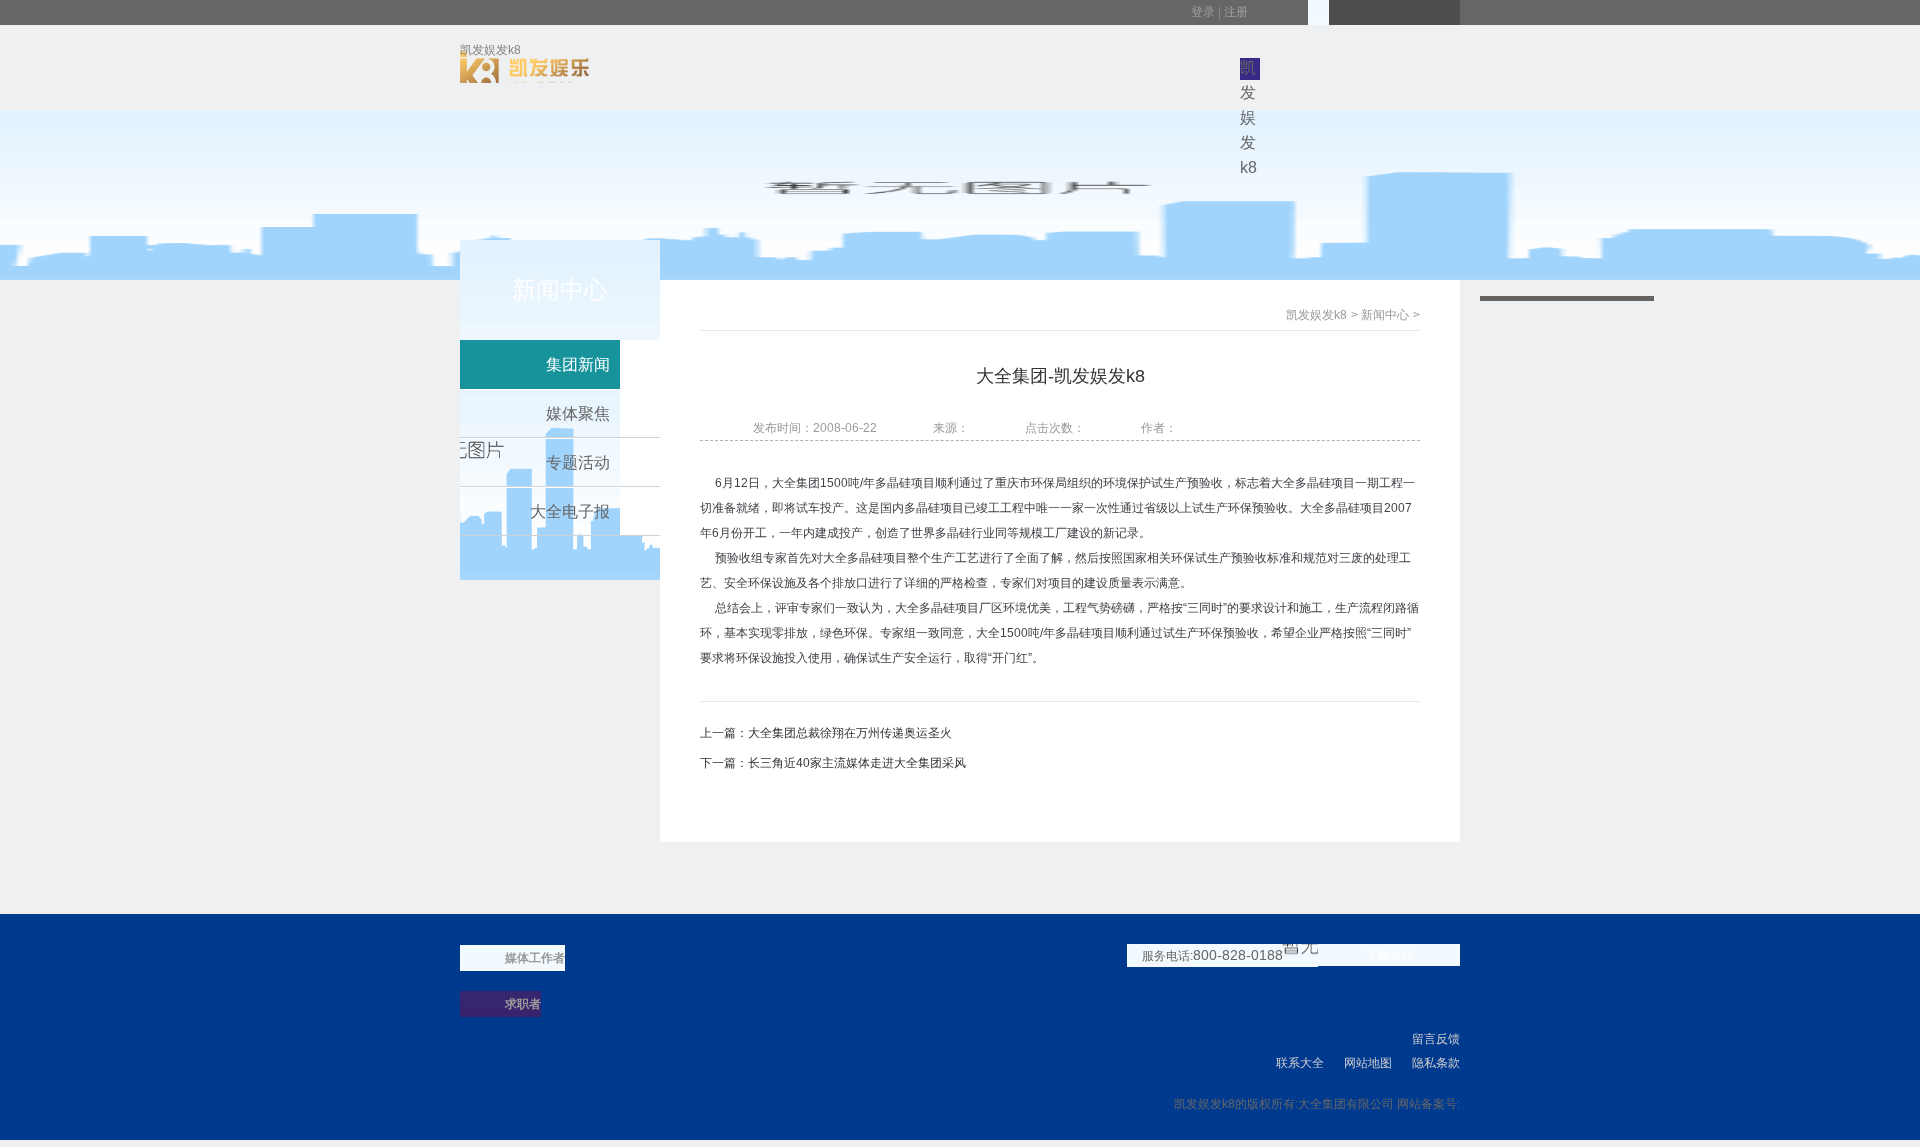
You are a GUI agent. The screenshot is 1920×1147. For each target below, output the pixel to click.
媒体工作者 (535, 958)
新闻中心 (1385, 315)
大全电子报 (570, 511)
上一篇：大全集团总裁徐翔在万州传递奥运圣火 (826, 733)
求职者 (523, 1004)
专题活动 (578, 462)
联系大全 (1300, 1063)
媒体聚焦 (578, 413)
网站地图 (1368, 1063)
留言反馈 (1436, 1039)
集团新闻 (578, 364)
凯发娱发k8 (490, 53)
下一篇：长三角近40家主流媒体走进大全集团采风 (833, 763)
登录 (1203, 12)
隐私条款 (1436, 1063)
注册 (1236, 12)
